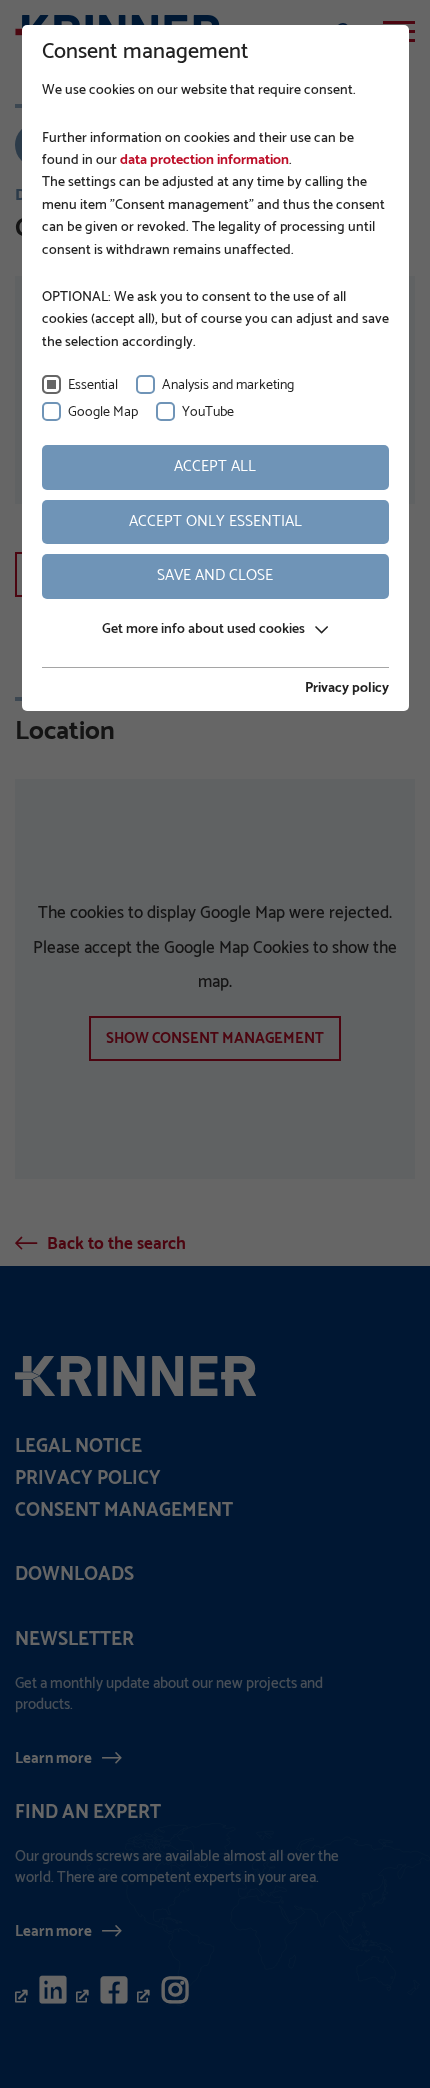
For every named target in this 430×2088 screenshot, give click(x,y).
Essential (93, 385)
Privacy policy (347, 689)
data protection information (203, 160)
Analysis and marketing (228, 385)
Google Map (103, 412)
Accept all (215, 466)
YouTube (208, 412)
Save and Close (215, 575)
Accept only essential (215, 521)
